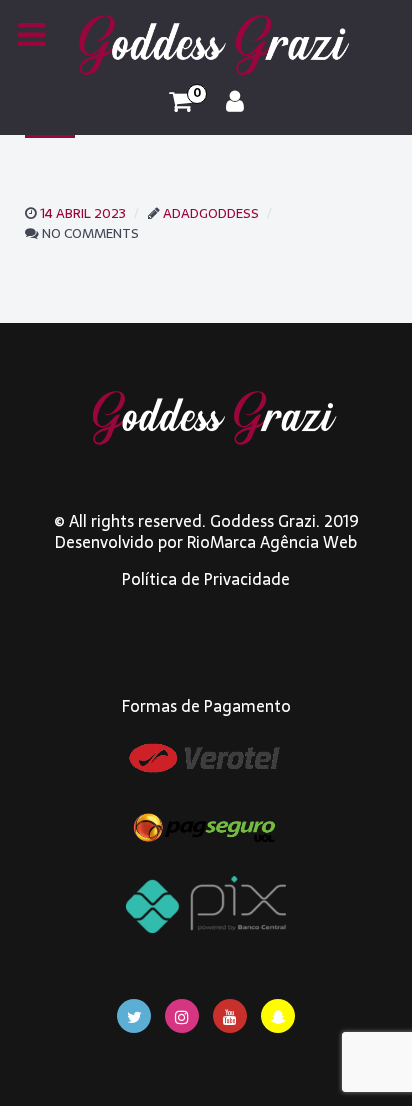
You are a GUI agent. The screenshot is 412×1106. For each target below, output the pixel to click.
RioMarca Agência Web (272, 542)
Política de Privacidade (206, 579)
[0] (180, 102)
